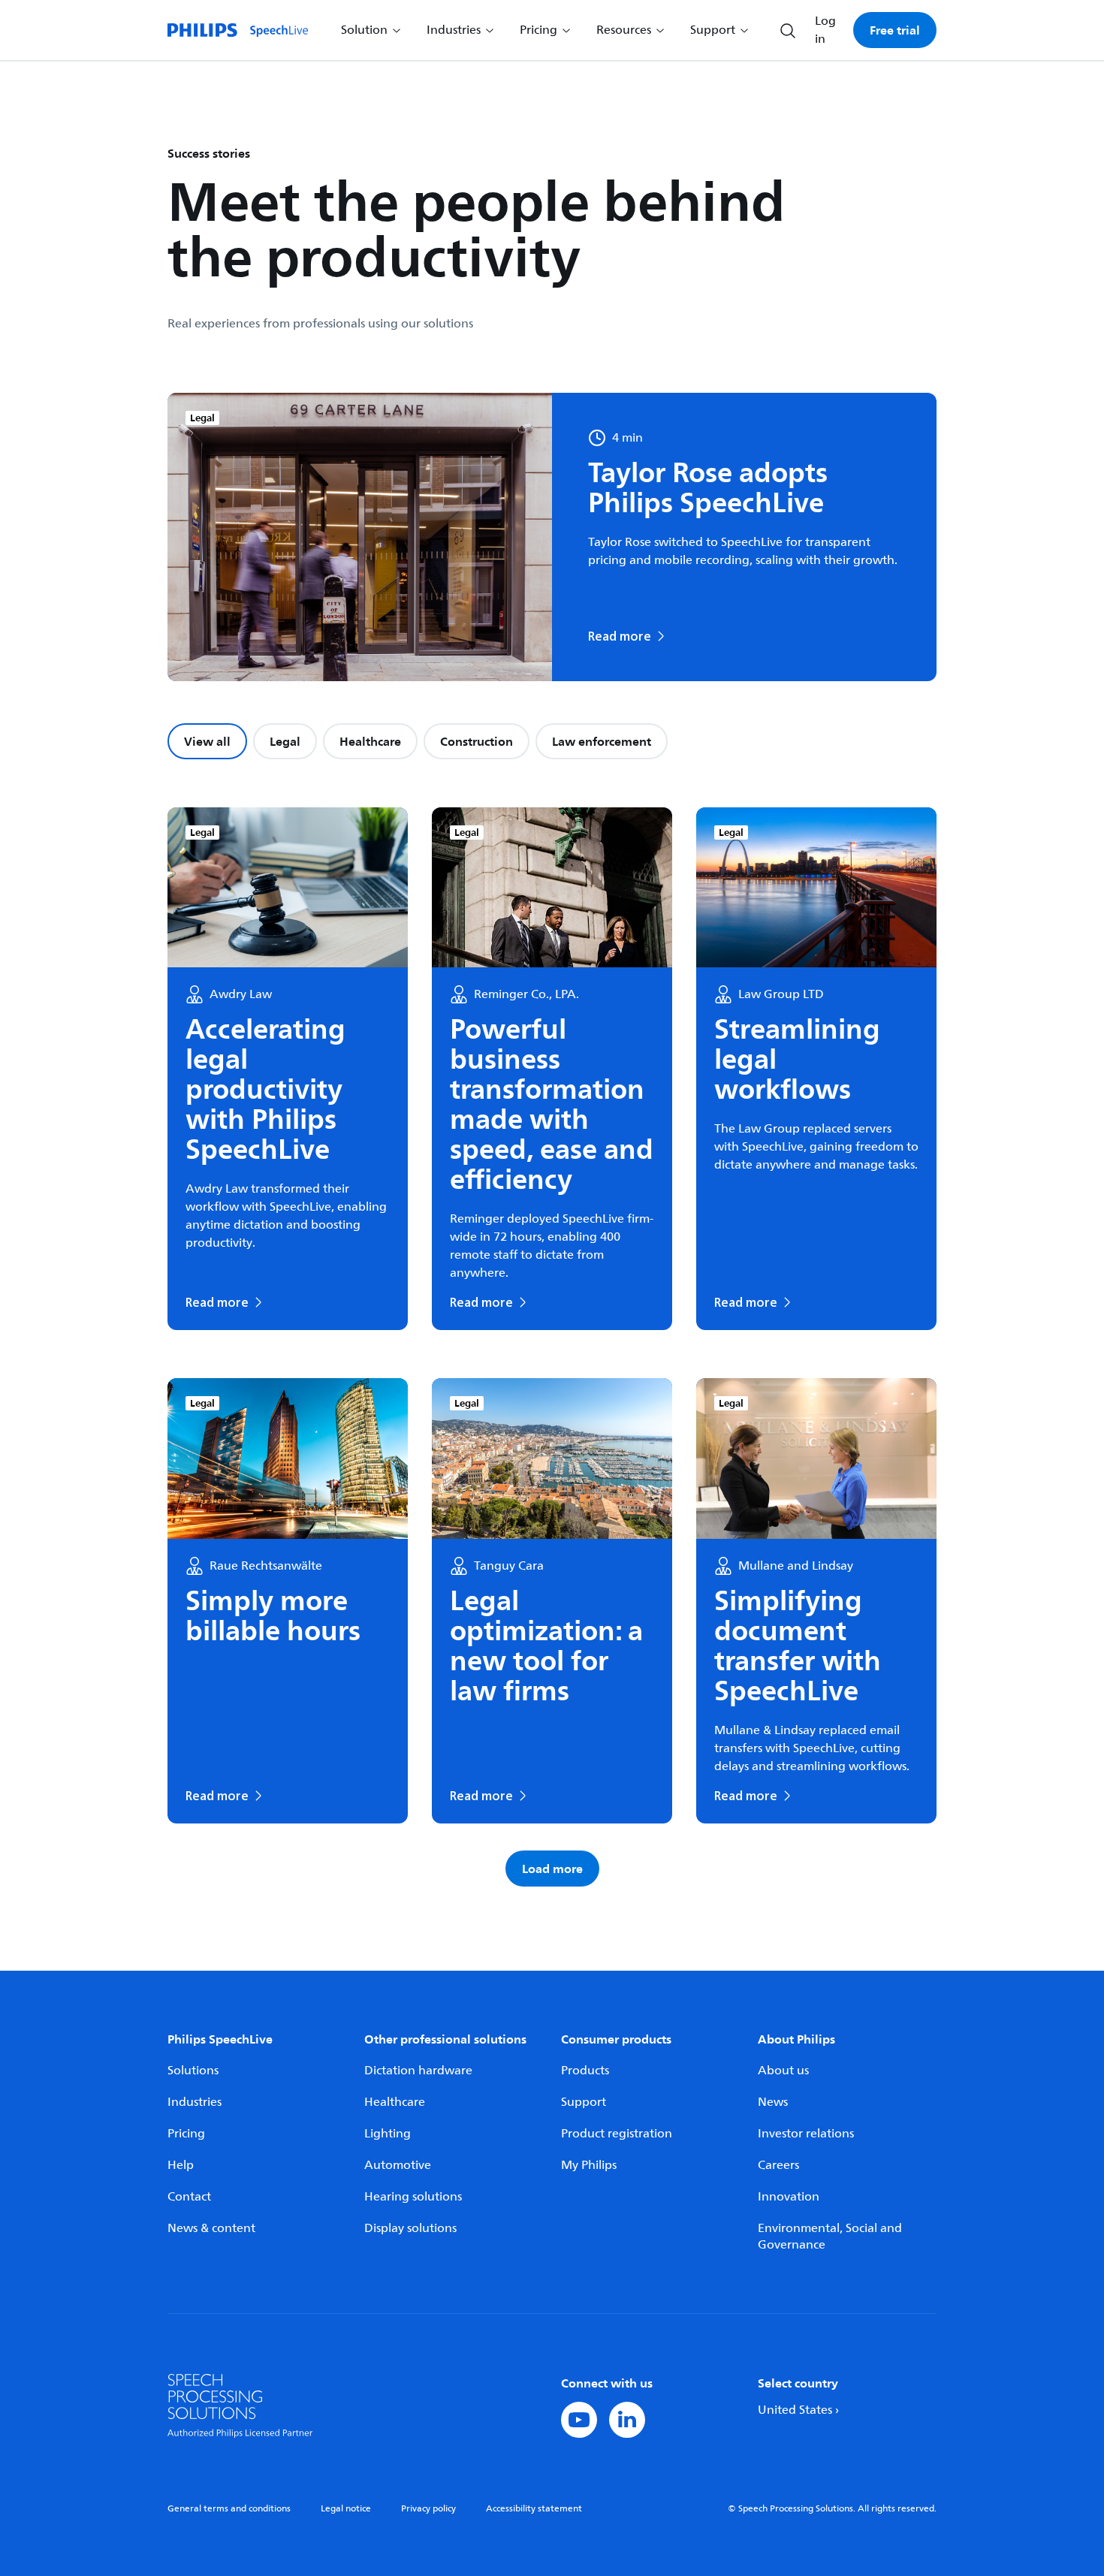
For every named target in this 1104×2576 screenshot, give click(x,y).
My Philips (589, 2165)
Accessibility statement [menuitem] (534, 2509)
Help (181, 2165)
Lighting (388, 2134)
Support (584, 2102)
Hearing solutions (413, 2197)
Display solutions (410, 2228)
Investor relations (806, 2134)
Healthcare (370, 741)
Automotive (398, 2165)
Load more (552, 1869)
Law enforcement (602, 741)
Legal (285, 741)
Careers (778, 2165)
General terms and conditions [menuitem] (229, 2509)
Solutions (193, 2071)
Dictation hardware (418, 2071)
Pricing (186, 2134)
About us (783, 2071)
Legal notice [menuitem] (346, 2509)
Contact (189, 2197)
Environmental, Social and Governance (830, 2237)
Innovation (789, 2197)
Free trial (895, 30)
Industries (195, 2102)
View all (207, 741)
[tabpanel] (552, 1347)
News (773, 2102)
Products (585, 2071)
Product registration (617, 2134)
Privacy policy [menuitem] (428, 2509)
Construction (477, 741)
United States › (798, 2410)
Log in (825, 30)
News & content (211, 2228)
